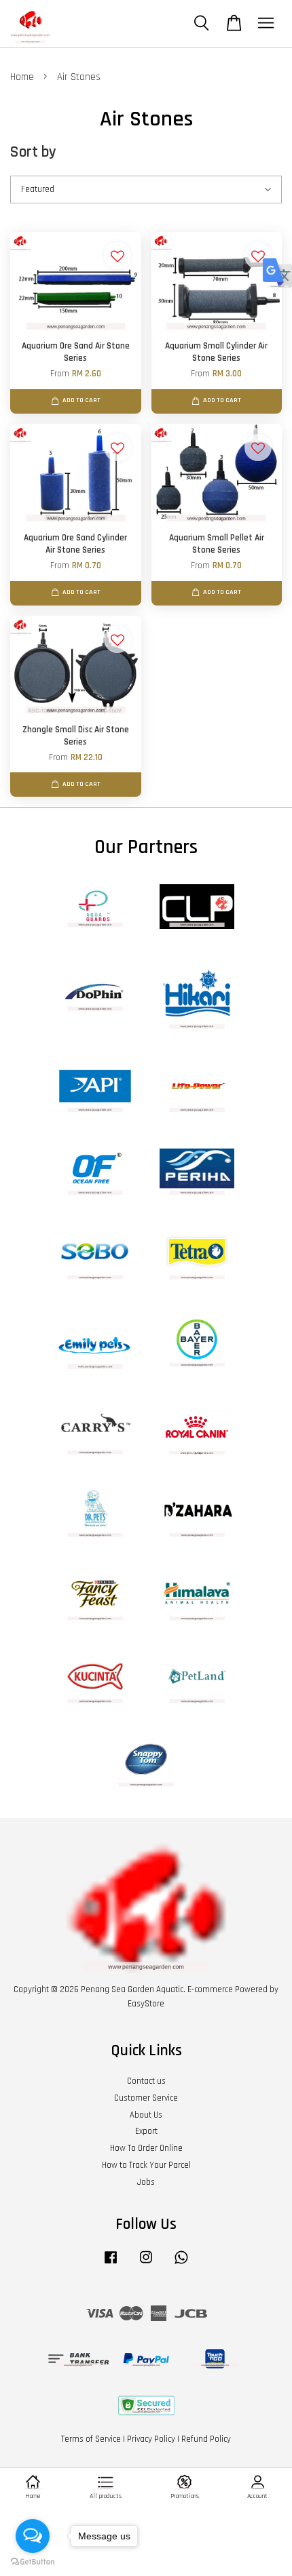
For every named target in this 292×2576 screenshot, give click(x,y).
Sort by (33, 152)
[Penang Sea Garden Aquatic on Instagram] (146, 2264)
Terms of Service (91, 2439)
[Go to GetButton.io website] (33, 2562)
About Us (146, 2115)
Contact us (146, 2081)
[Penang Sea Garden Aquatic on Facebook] (111, 2264)
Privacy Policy (151, 2439)
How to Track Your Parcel (146, 2165)
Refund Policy (206, 2439)
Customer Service (146, 2098)
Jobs (146, 2182)
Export (146, 2131)
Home (22, 77)
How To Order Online (146, 2148)
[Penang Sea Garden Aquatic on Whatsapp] (181, 2264)
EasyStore (146, 2004)
